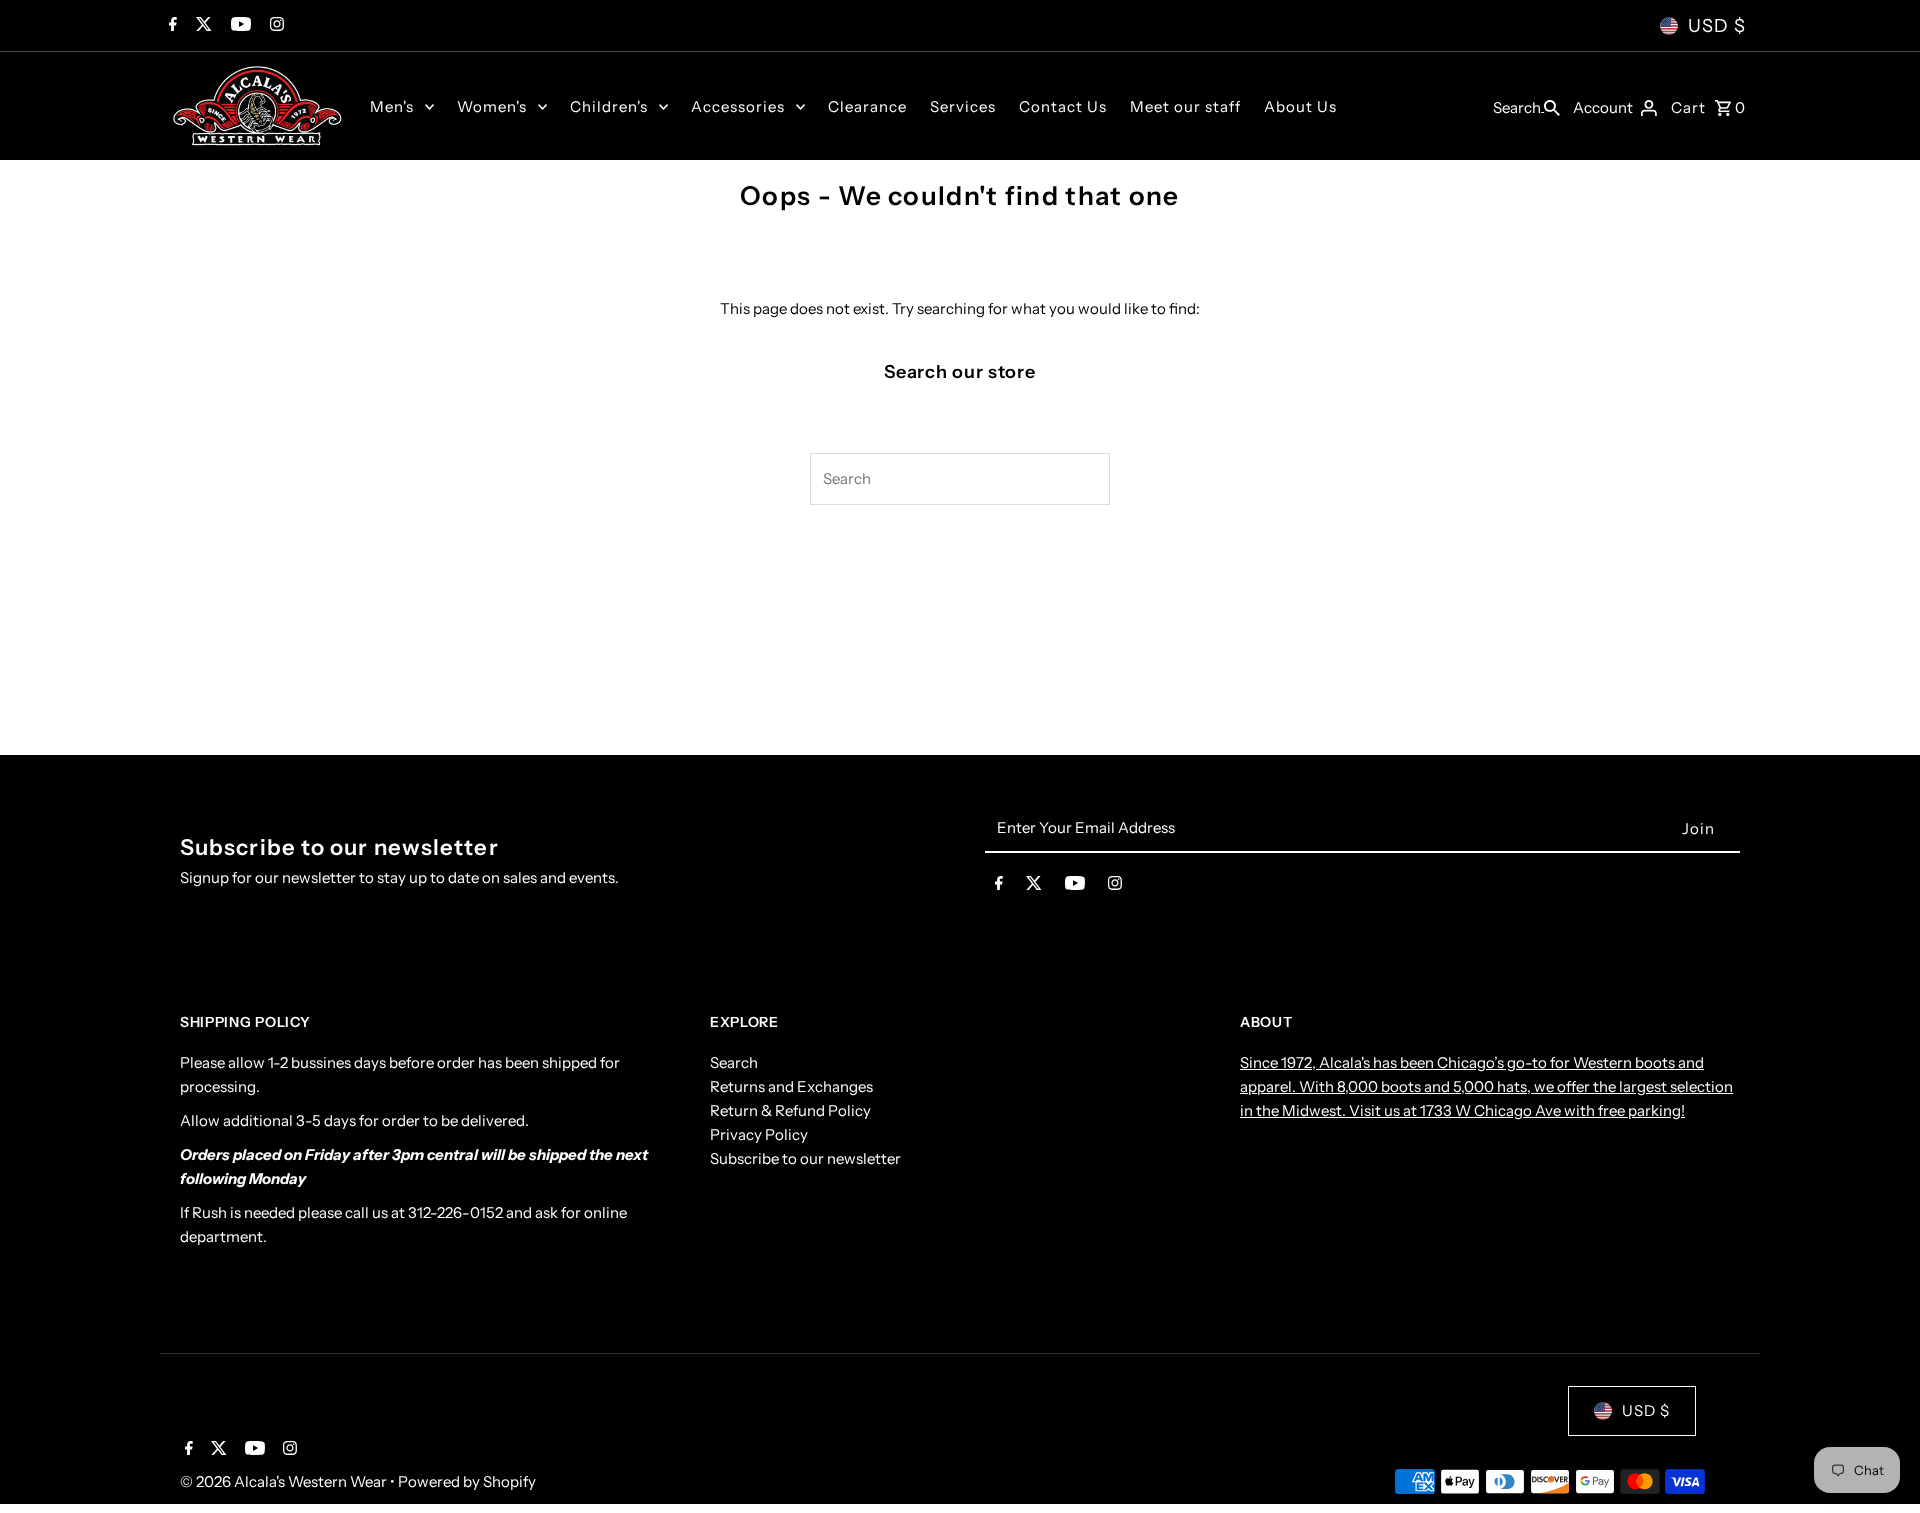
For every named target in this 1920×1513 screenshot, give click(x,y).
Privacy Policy (759, 1134)
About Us (1300, 106)
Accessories (738, 106)
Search (734, 1062)
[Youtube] (238, 26)
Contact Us (1063, 106)
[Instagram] (274, 26)
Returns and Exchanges (791, 1086)
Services (963, 106)
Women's (492, 106)
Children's (609, 106)
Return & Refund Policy (790, 1110)
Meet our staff (1185, 106)
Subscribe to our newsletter (805, 1158)
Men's (392, 106)
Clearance (867, 106)
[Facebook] (170, 26)
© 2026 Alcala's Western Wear (285, 1481)
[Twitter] (201, 26)
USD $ (1717, 26)
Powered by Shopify (467, 1481)
